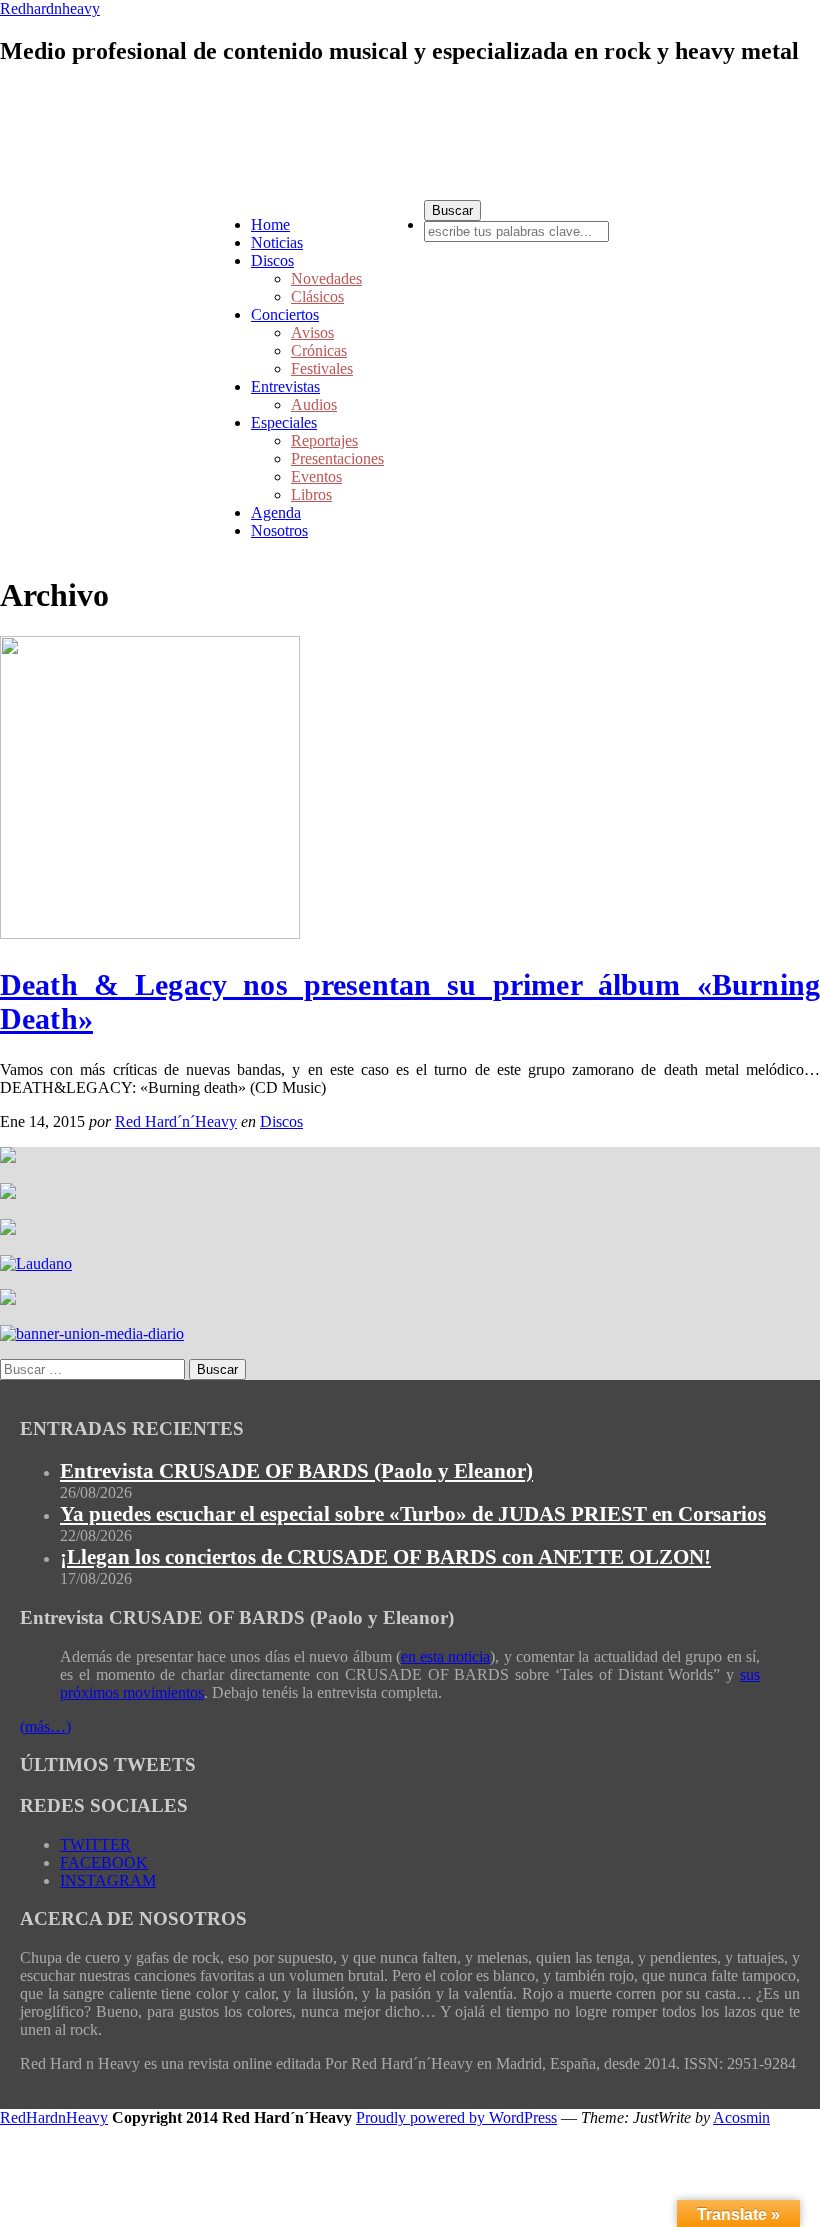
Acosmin (741, 2117)
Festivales (322, 368)
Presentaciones (337, 458)
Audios (314, 404)
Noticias (277, 242)
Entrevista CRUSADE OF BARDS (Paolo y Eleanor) (296, 1471)
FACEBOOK (104, 1862)
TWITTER (95, 1844)
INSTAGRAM (108, 1880)
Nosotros (279, 530)
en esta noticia (446, 1656)
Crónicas (319, 350)
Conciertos (285, 314)
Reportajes (324, 440)
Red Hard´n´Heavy (176, 1121)
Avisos (312, 332)
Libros (311, 494)
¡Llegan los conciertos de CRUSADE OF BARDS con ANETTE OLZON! (385, 1557)
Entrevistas (285, 386)
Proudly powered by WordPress (456, 2117)
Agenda (276, 512)
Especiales (284, 422)
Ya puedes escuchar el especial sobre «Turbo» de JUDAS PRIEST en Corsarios (413, 1514)
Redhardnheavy (50, 8)
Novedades (326, 278)
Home (270, 224)
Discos (272, 260)
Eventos (316, 476)
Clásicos (317, 296)
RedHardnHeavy (54, 2117)
